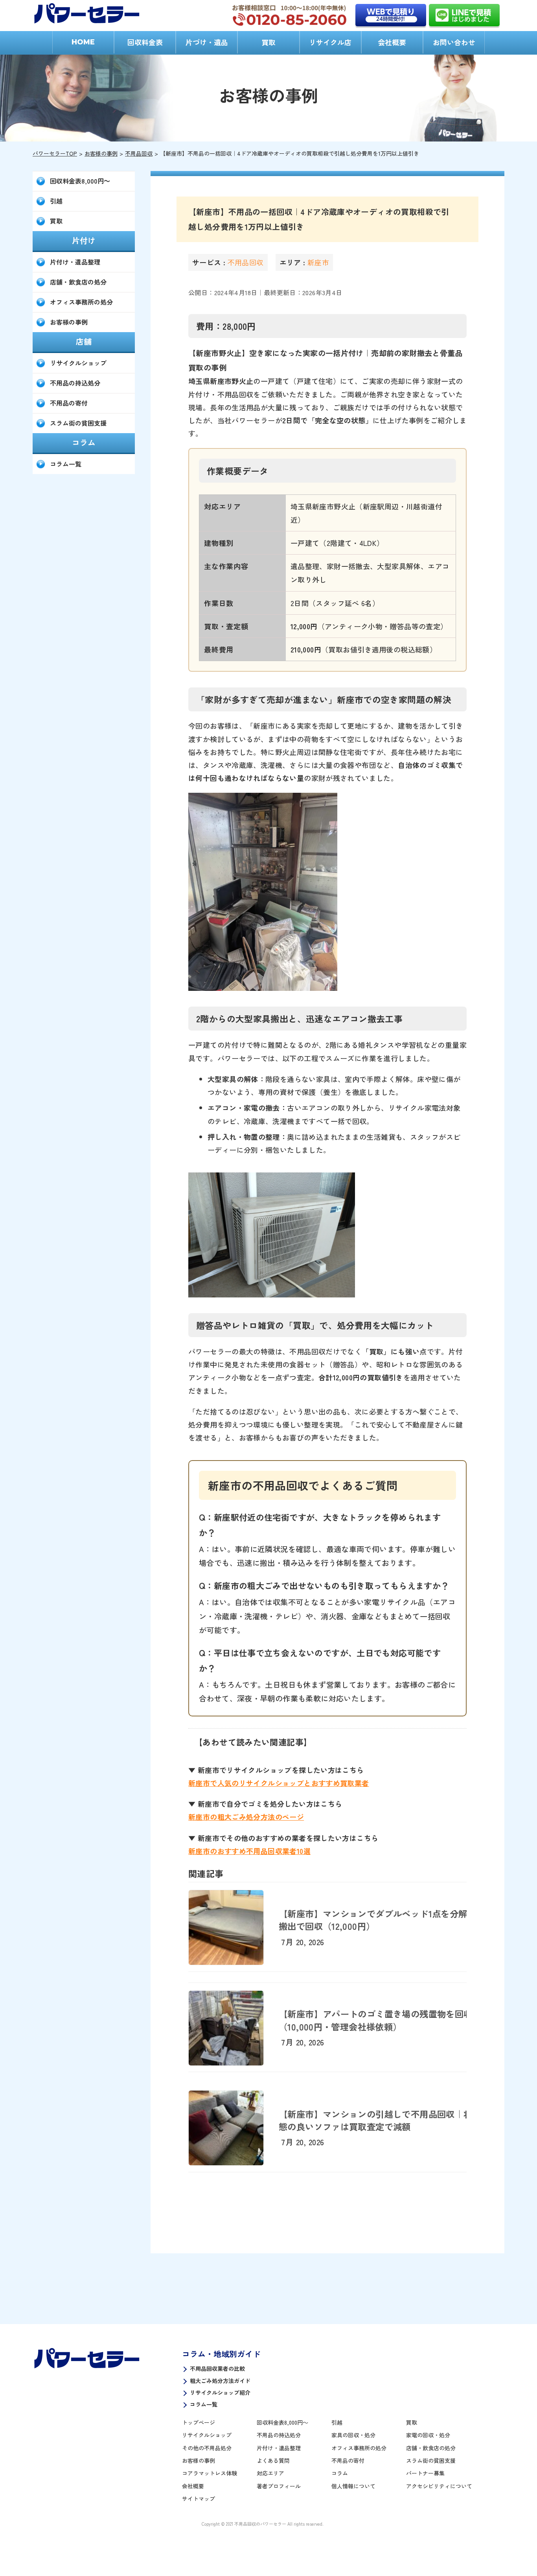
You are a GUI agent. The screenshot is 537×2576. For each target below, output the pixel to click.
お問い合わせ (454, 42)
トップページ (199, 2422)
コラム (340, 2473)
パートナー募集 (425, 2473)
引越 (56, 201)
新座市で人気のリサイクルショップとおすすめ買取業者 (279, 1783)
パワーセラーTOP (55, 153)
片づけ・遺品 (207, 42)
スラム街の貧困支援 (78, 423)
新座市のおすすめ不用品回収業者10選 (249, 1851)
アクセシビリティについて (439, 2486)
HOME (83, 42)
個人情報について (353, 2486)
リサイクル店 (330, 42)
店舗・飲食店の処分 (78, 282)
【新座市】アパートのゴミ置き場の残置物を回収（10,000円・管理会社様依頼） (375, 2020)
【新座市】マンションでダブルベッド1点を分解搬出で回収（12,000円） (373, 1920)
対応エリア (270, 2473)
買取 (268, 42)
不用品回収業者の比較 (217, 2368)
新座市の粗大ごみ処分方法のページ (246, 1817)
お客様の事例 (101, 153)
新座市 (318, 262)
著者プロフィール (279, 2486)
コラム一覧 (66, 464)
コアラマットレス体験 (210, 2473)
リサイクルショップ (78, 363)
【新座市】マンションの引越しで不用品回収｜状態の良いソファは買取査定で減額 (375, 2120)
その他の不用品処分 (207, 2448)
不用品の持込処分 (75, 383)
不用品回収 (139, 153)
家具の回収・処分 (353, 2435)
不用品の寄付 (69, 403)
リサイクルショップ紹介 (220, 2392)
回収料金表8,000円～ (80, 181)
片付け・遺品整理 (75, 262)
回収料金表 (145, 42)
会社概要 (392, 42)
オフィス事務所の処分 (81, 302)
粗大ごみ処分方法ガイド (220, 2381)
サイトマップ (199, 2499)
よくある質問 (273, 2460)
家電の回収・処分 (428, 2435)
